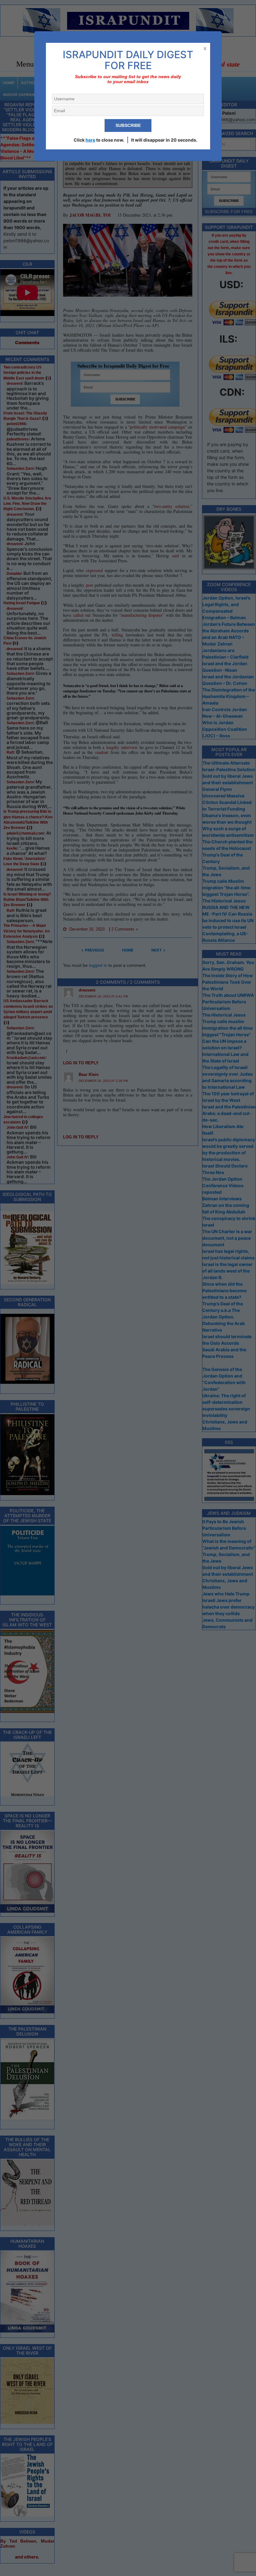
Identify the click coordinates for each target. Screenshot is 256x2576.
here (90, 140)
